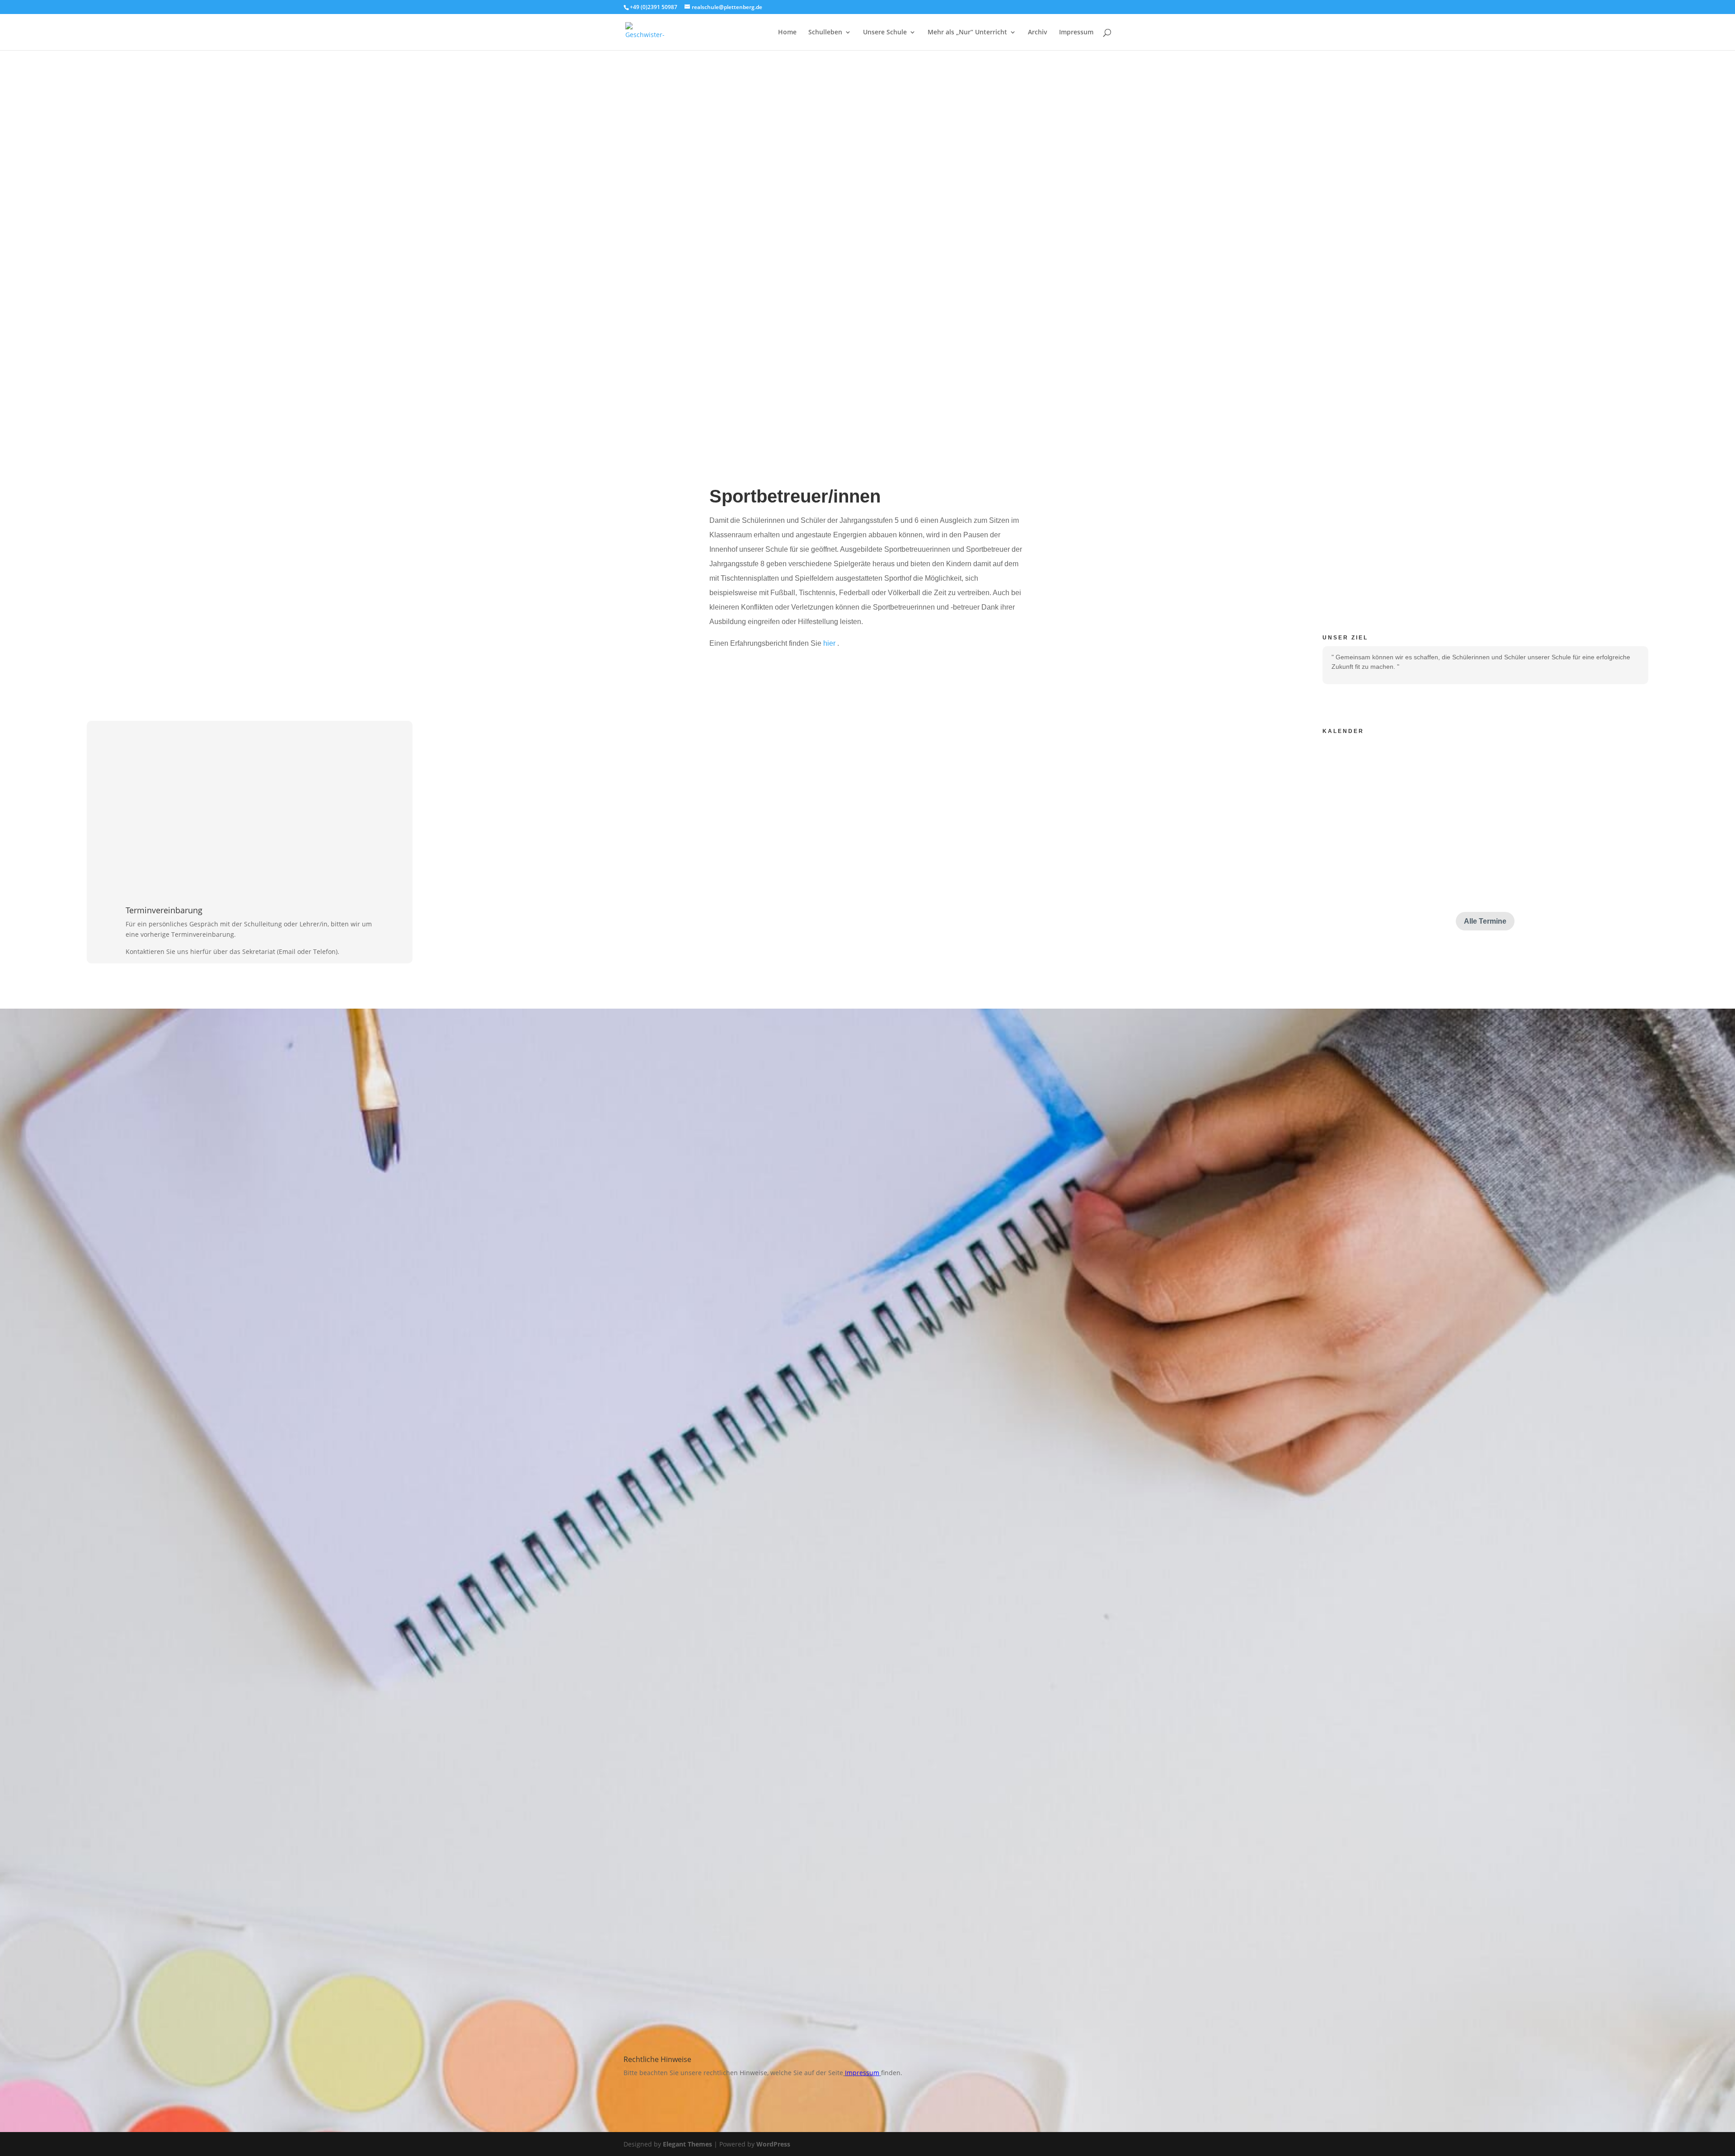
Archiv (1038, 33)
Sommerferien (1387, 774)
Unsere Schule (885, 33)
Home (787, 33)
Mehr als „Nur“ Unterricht (967, 33)
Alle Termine (1485, 921)
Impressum (1076, 33)
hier (830, 643)
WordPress (773, 2144)
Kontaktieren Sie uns (950, 1195)
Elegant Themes (687, 2144)
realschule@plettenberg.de (961, 1148)
